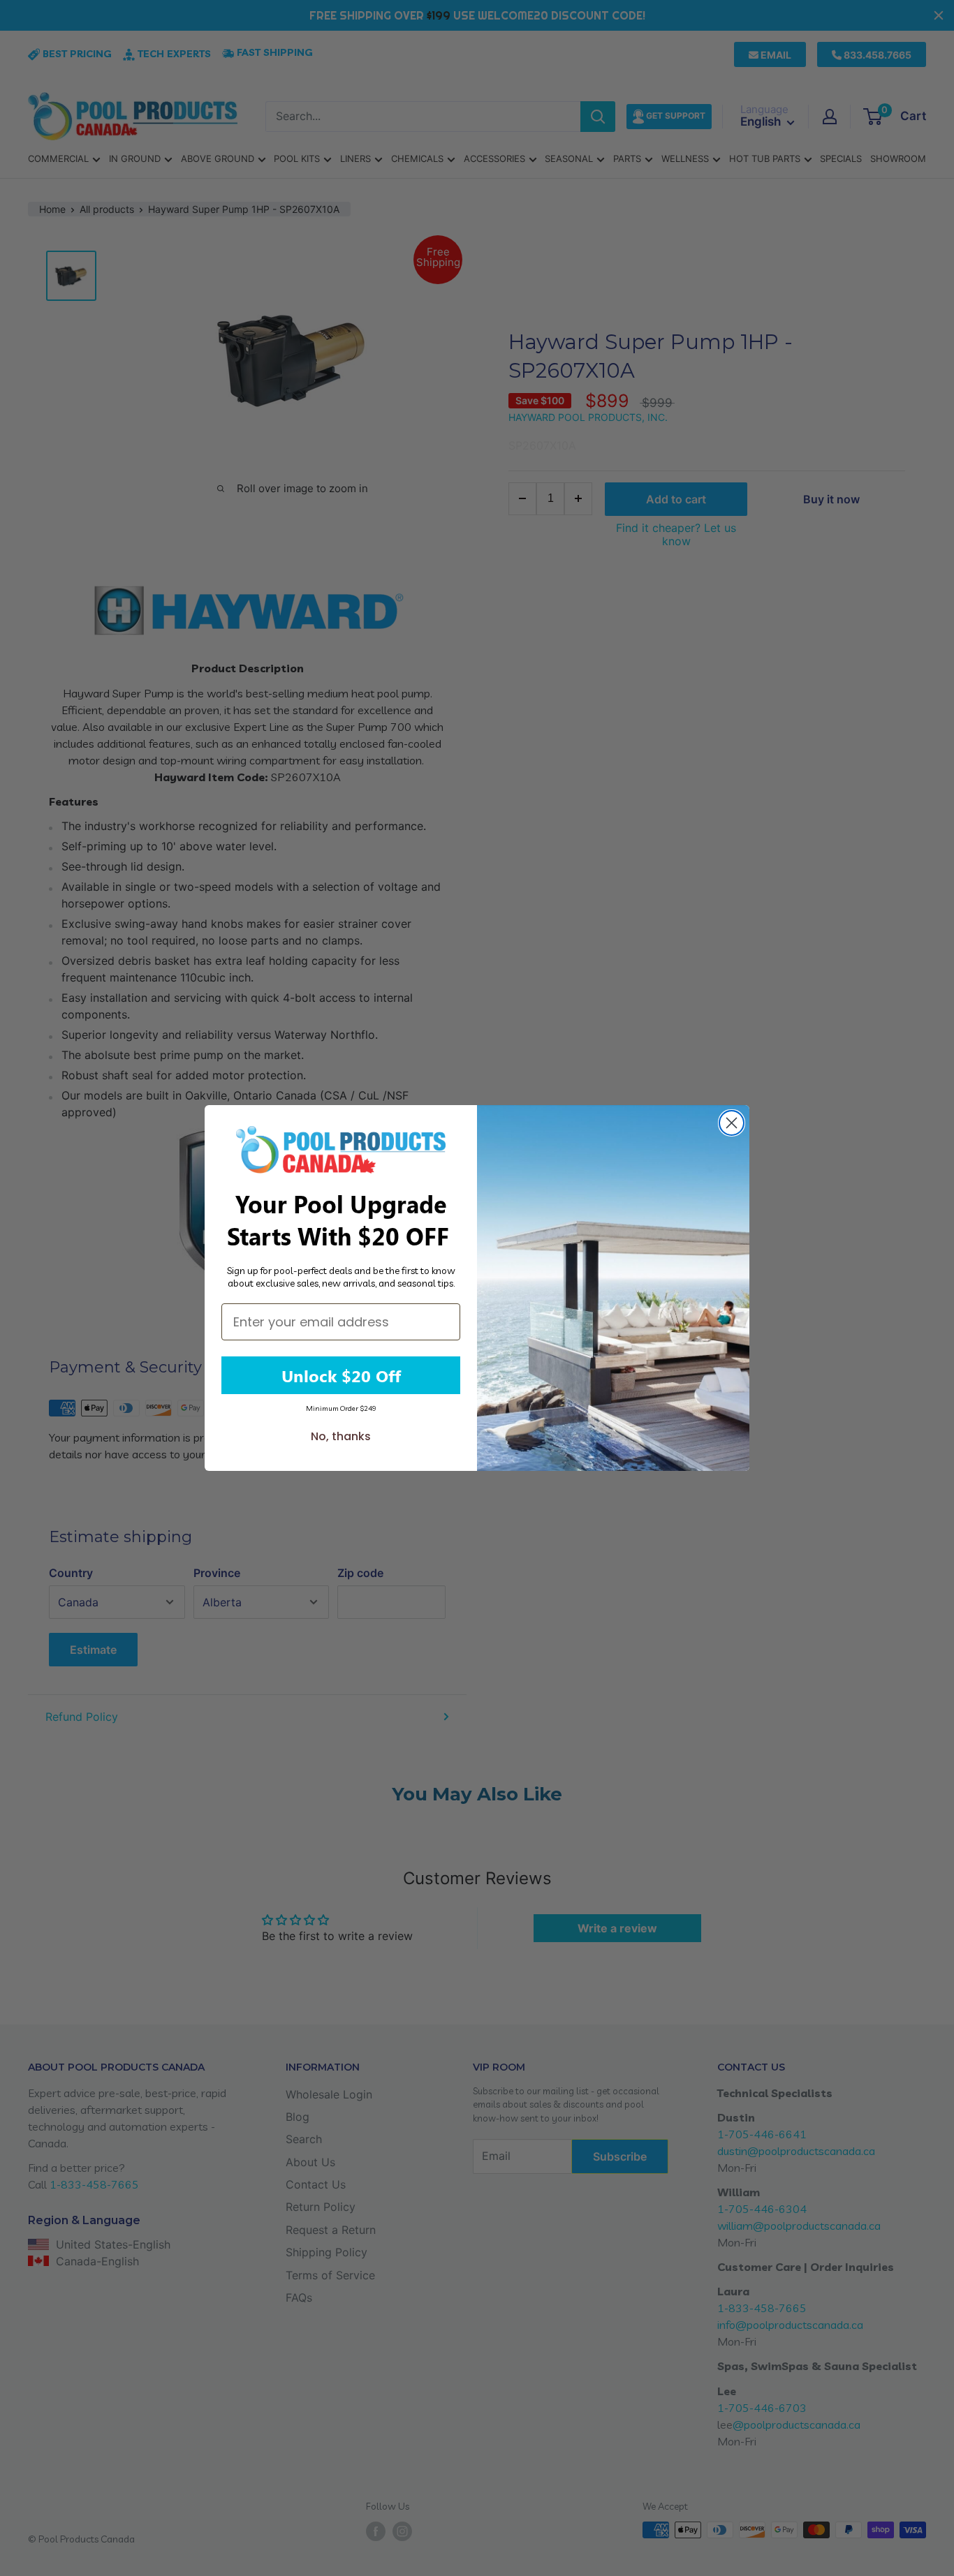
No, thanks (341, 1436)
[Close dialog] (732, 1123)
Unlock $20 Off (341, 1375)
